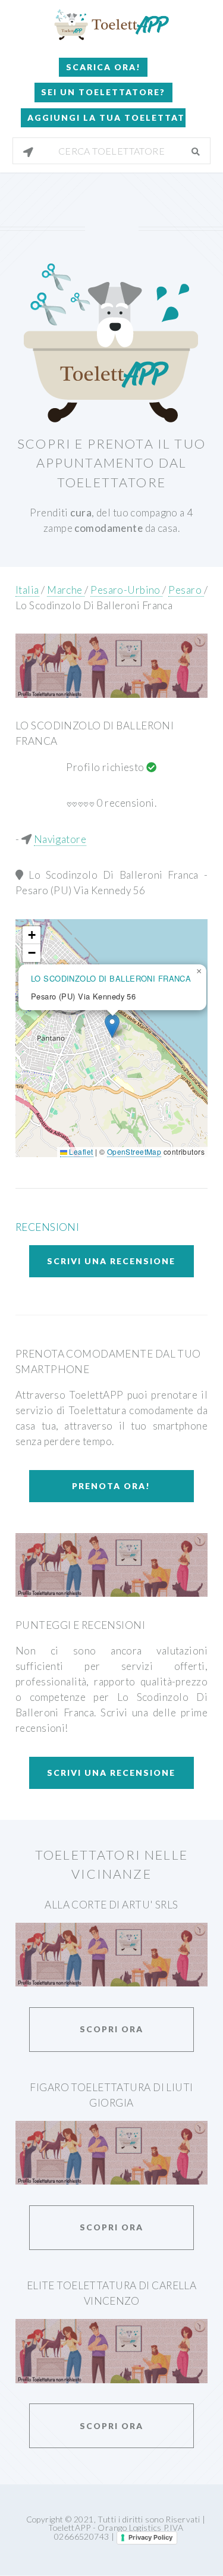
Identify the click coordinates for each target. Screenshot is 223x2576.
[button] (112, 1026)
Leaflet (80, 1151)
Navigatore (60, 839)
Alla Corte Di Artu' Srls (111, 1905)
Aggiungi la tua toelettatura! (106, 117)
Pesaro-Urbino (126, 590)
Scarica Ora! (103, 67)
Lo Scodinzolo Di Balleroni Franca (94, 605)
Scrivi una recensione (111, 1261)
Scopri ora (111, 2029)
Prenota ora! (111, 1486)
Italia (27, 590)
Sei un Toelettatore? (103, 92)
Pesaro (186, 590)
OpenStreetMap (134, 1151)
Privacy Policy (150, 2537)
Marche (66, 590)
